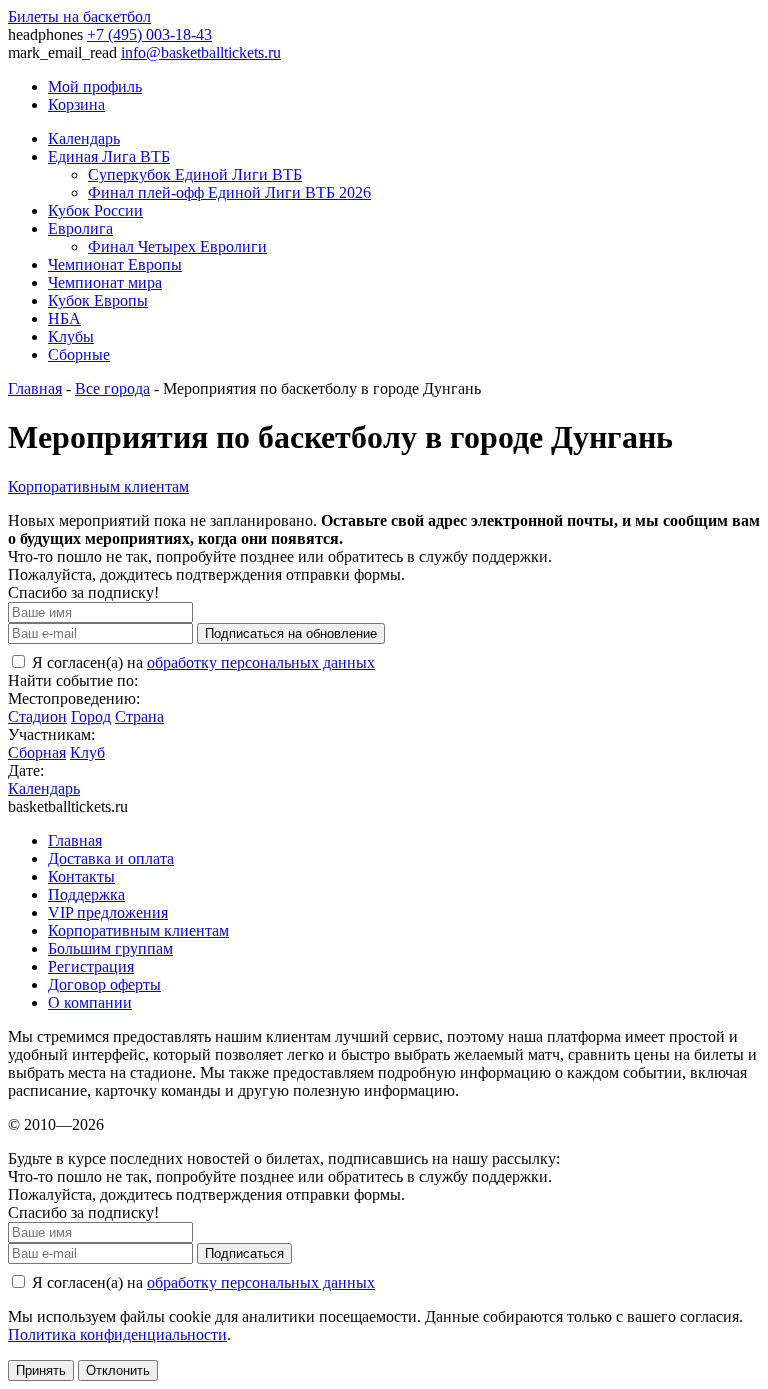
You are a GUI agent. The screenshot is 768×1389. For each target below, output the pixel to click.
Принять (41, 1370)
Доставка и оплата (111, 858)
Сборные (79, 354)
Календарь (84, 138)
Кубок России (95, 210)
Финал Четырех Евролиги (177, 246)
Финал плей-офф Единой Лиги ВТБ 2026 (229, 192)
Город (91, 716)
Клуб (87, 752)
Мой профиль (95, 86)
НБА (64, 318)
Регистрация (91, 966)
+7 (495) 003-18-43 (149, 34)
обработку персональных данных (261, 662)
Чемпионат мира (105, 282)
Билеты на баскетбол (79, 16)
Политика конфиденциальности (117, 1334)
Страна (139, 716)
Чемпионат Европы (115, 264)
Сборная (37, 752)
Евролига (80, 228)
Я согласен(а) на (201, 662)
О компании (90, 1002)
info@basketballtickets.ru (201, 52)
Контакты (81, 876)
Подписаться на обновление (291, 633)
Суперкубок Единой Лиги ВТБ (195, 174)
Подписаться (244, 1253)
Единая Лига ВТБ (109, 156)
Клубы (71, 336)
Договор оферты (104, 984)
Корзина (76, 104)
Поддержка (86, 894)
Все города (112, 388)
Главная (35, 388)
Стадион (37, 716)
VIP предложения (108, 912)
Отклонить (118, 1370)
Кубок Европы (98, 300)
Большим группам (110, 948)
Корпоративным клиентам (98, 486)
